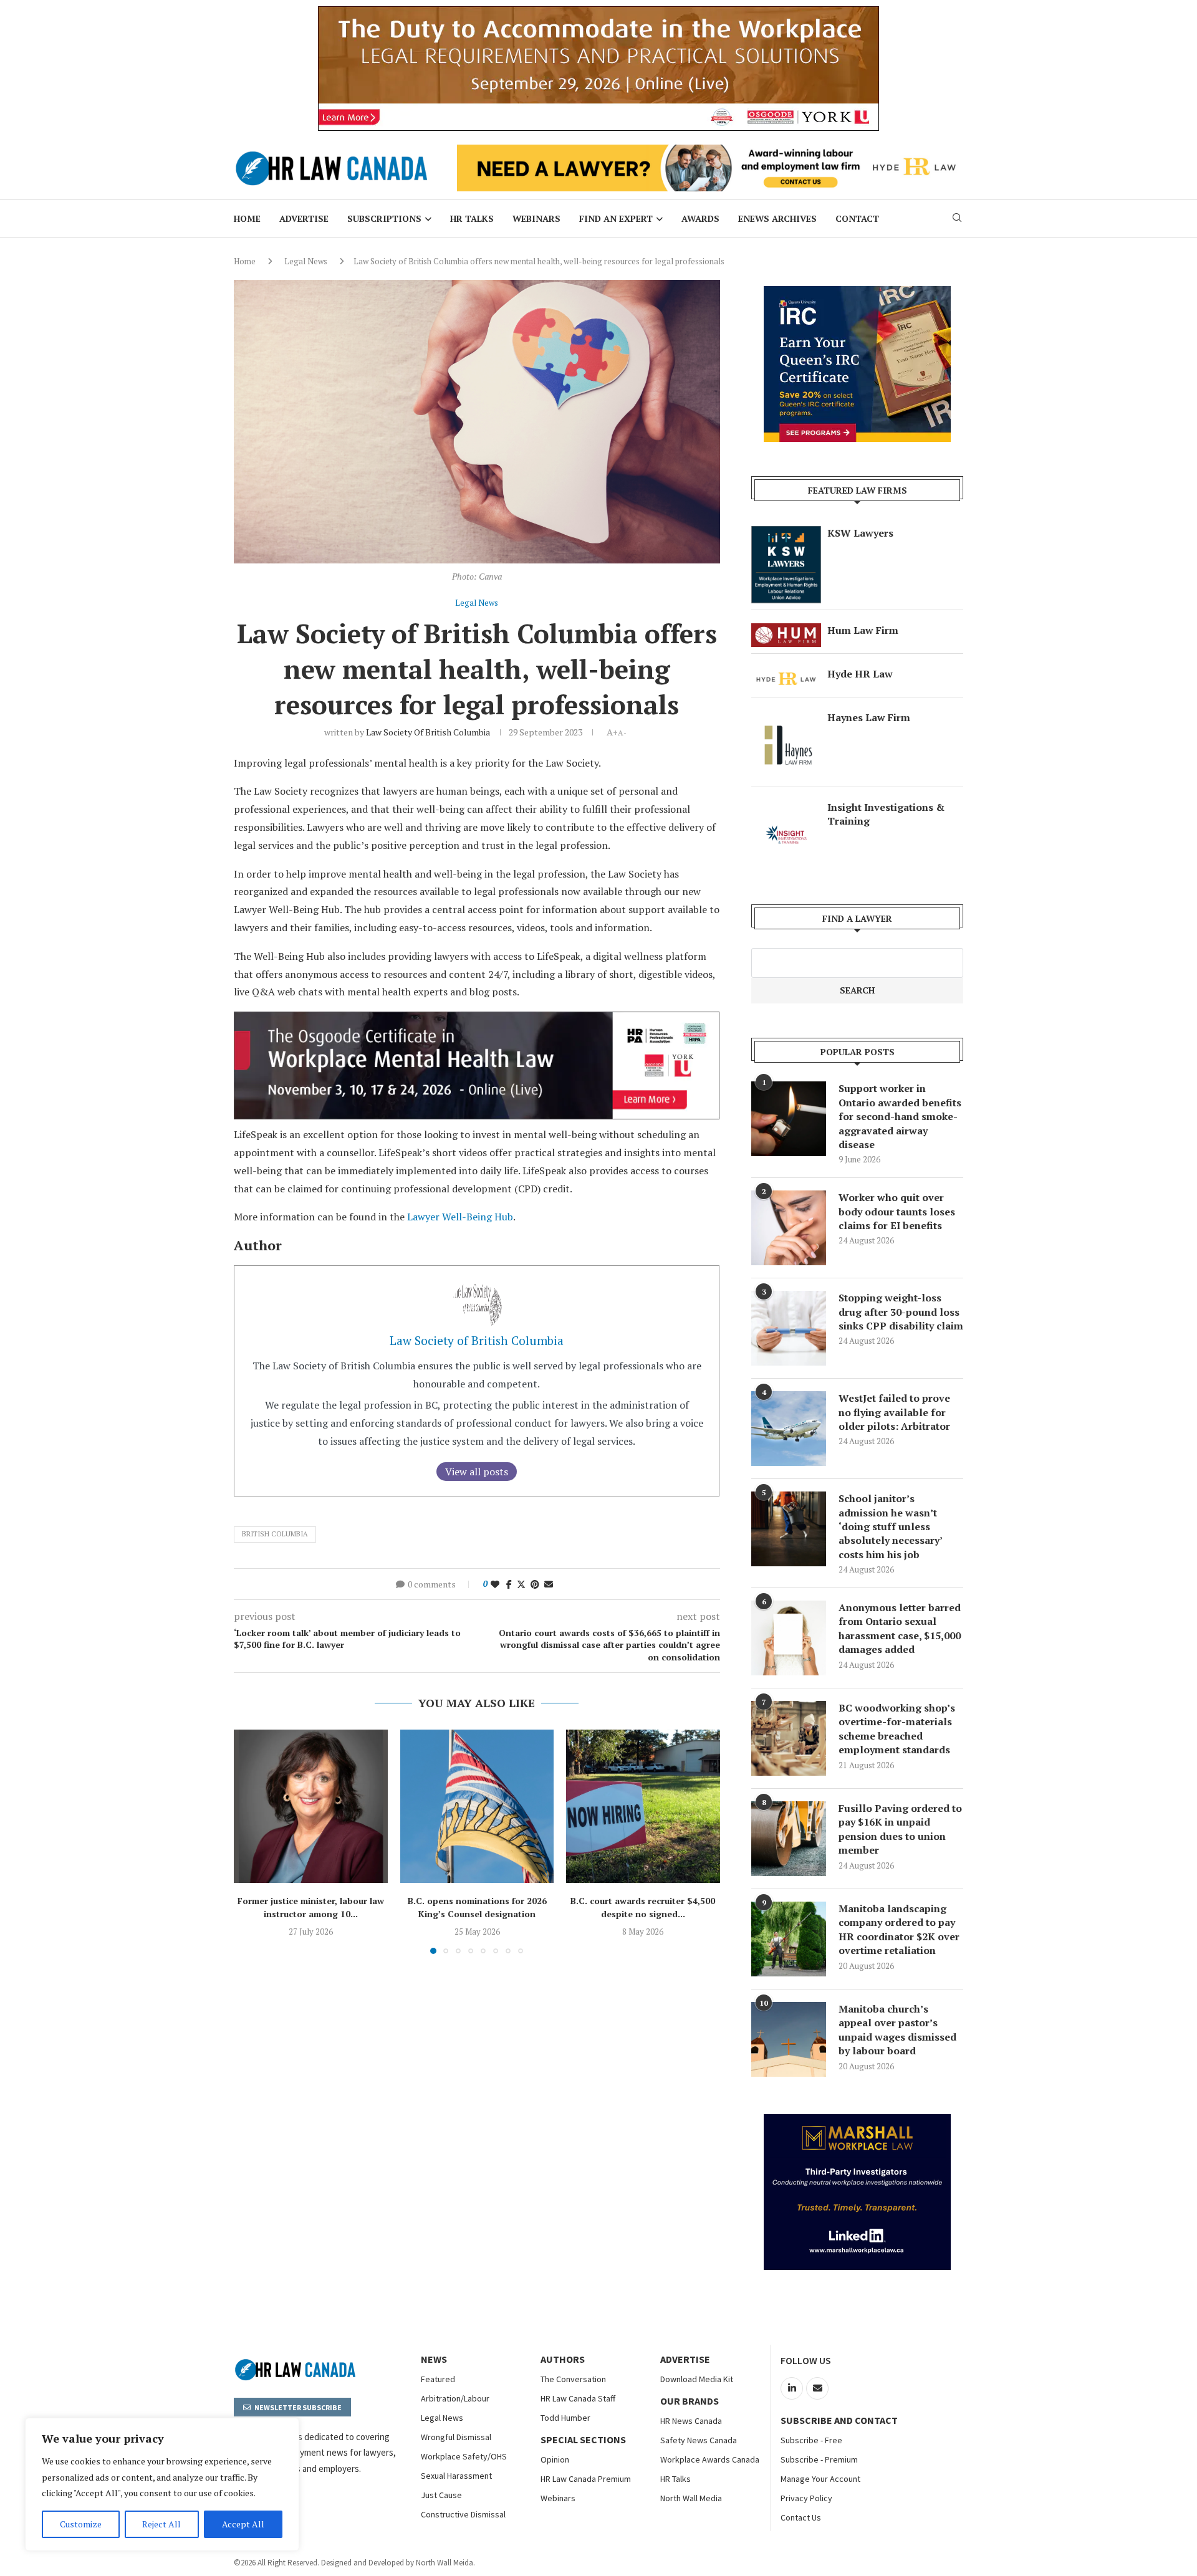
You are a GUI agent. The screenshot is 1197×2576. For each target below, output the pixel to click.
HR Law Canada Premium (586, 2479)
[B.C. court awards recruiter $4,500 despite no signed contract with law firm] (643, 1807)
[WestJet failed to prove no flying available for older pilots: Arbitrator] (789, 1429)
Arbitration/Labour (455, 2398)
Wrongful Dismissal (456, 2437)
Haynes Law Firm (869, 717)
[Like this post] (495, 1584)
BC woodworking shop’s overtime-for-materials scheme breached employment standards (897, 1729)
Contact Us (801, 2517)
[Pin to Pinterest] (535, 1584)
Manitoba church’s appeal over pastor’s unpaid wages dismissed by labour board (897, 2030)
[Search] (957, 219)
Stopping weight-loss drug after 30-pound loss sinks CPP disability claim (901, 1312)
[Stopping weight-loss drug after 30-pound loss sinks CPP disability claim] (789, 1328)
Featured (438, 2379)
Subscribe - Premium (819, 2459)
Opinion (555, 2459)
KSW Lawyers (860, 533)
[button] (251, 1841)
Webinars (536, 218)
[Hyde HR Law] (710, 151)
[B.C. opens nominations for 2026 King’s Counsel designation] (477, 1807)
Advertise (304, 218)
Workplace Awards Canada (710, 2459)
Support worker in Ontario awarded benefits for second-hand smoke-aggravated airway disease (900, 1116)
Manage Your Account (820, 2479)
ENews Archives (777, 218)
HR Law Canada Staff (578, 2398)
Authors (563, 2359)
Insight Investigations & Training (886, 814)
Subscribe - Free (811, 2440)
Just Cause (441, 2495)
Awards (700, 218)
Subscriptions (384, 218)
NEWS (434, 2359)
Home (247, 218)
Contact (857, 218)
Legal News (306, 261)
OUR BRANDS (690, 2401)
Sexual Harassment (456, 2476)
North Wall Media (691, 2498)
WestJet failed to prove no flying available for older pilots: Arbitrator (894, 1412)
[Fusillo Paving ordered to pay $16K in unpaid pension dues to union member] (789, 1839)
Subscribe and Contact (839, 2420)
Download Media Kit (697, 2379)
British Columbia (275, 1534)
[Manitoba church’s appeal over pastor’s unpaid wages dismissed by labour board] (789, 2039)
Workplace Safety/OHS (464, 2456)
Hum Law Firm (863, 630)
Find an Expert (616, 218)
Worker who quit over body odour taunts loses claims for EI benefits (897, 1211)
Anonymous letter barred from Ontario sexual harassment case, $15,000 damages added (900, 1628)
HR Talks (472, 218)
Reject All (161, 2524)
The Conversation (573, 2379)
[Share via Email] (549, 1584)
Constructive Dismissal (463, 2514)
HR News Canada (691, 2421)
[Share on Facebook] (509, 1584)
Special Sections (583, 2440)
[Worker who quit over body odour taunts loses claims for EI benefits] (789, 1228)
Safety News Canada (699, 2440)
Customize (81, 2524)
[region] (162, 2484)
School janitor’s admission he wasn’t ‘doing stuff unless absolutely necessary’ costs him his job (890, 1526)
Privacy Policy (806, 2498)
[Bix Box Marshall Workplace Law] (857, 2121)
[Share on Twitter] (521, 1584)
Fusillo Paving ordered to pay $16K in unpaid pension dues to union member (900, 1829)
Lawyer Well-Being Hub (460, 1217)
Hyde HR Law (860, 674)
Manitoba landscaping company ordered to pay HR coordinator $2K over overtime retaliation (899, 1929)
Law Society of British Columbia (428, 732)
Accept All (243, 2524)
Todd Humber (565, 2418)
